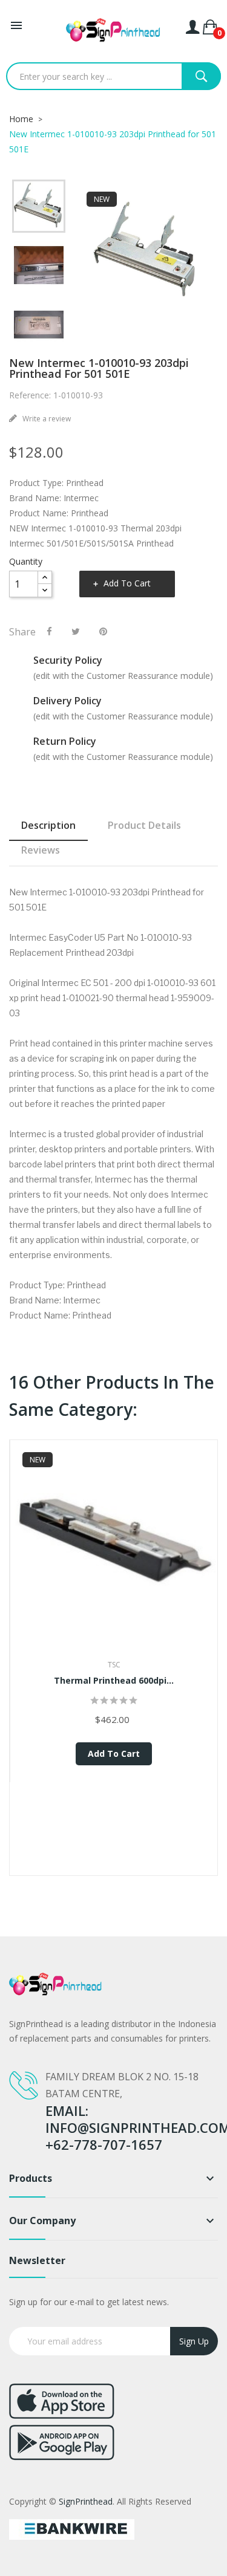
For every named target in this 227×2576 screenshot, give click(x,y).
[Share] (49, 631)
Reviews (41, 850)
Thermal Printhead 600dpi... (114, 1680)
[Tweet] (76, 631)
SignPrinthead (86, 2501)
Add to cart (127, 583)
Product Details (144, 825)
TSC (114, 1665)
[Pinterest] (103, 631)
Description (48, 825)
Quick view (114, 1561)
